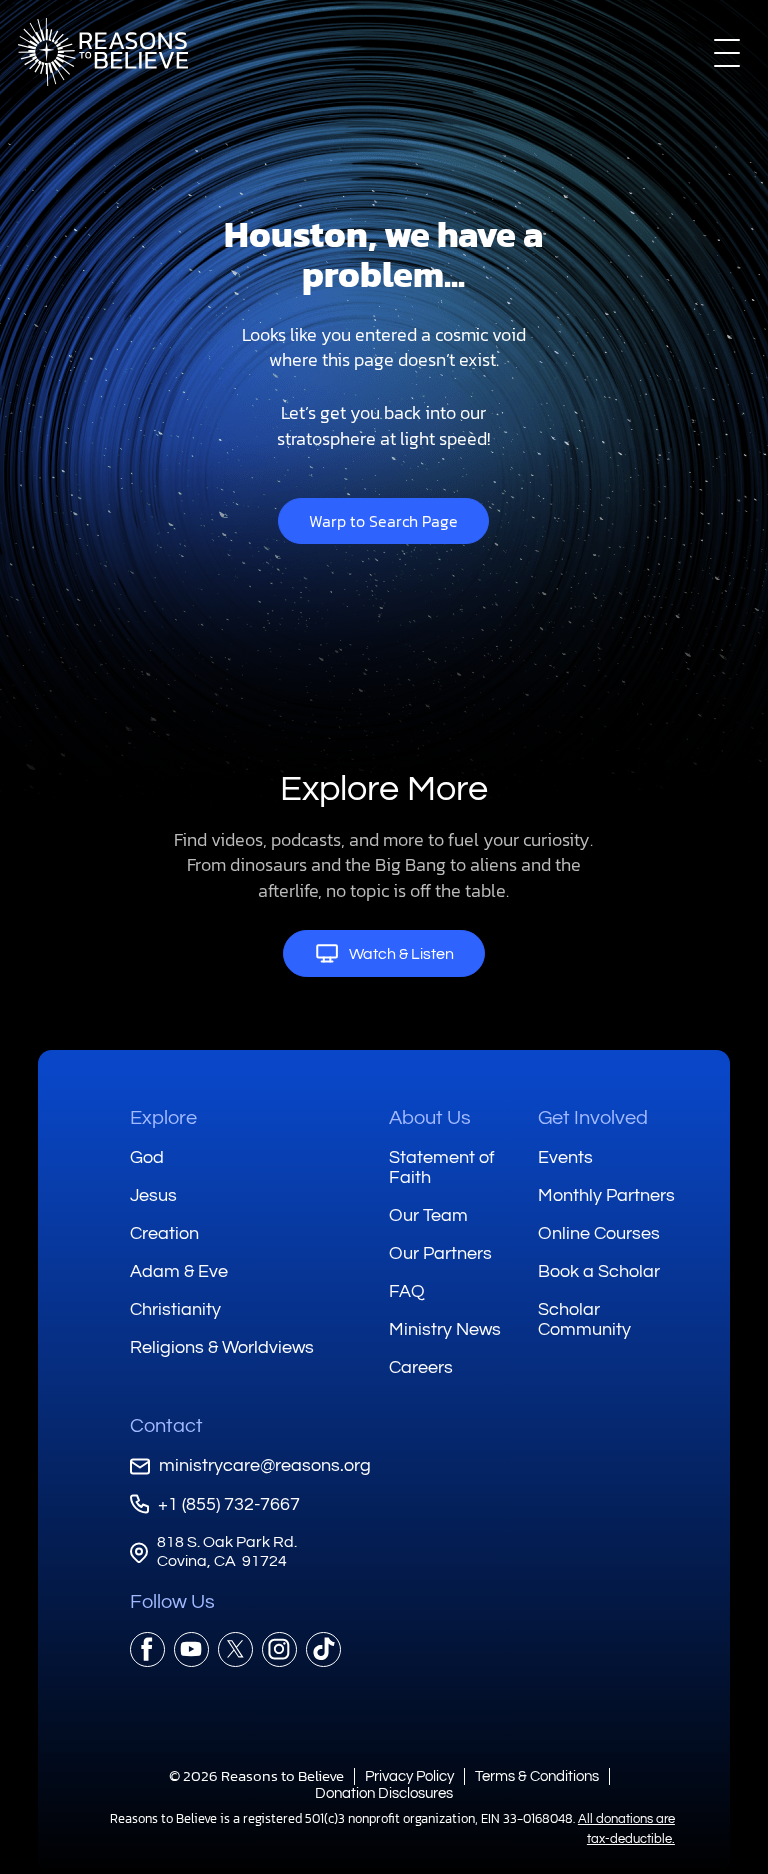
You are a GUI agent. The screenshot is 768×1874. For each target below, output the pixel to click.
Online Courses (599, 1233)
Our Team (428, 1215)
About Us (430, 1118)
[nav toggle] (727, 52)
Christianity (175, 1309)
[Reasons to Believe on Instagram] (279, 1649)
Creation (164, 1233)
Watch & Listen (401, 954)
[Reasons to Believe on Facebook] (147, 1649)
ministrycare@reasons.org (265, 1465)
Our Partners (440, 1253)
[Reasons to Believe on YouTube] (191, 1649)
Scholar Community (584, 1319)
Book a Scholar (599, 1271)
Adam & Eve (179, 1271)
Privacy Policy (409, 1776)
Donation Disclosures (384, 1793)
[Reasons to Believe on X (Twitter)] (235, 1649)
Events (565, 1157)
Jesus (153, 1195)
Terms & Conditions (537, 1776)
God (147, 1157)
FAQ (407, 1291)
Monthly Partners (606, 1195)
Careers (421, 1367)
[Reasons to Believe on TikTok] (323, 1649)
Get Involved (593, 1118)
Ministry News (445, 1329)
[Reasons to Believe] (103, 52)
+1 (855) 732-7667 (229, 1504)
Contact (166, 1426)
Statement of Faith (442, 1167)
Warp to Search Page (383, 521)
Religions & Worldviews (222, 1347)
